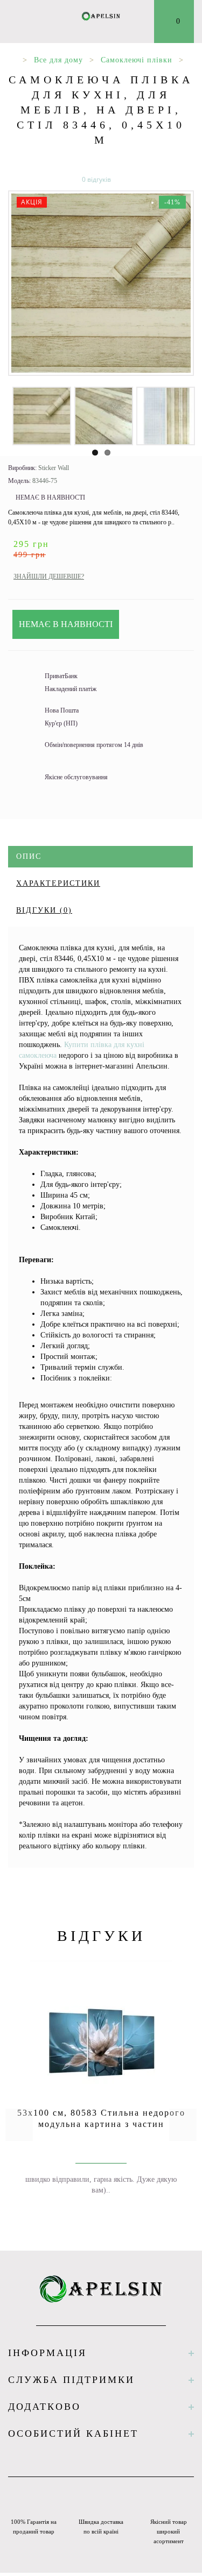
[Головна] (12, 60)
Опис (29, 856)
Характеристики (58, 883)
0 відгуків (96, 179)
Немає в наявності (66, 624)
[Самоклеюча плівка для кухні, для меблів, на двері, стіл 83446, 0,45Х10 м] (101, 283)
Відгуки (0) (44, 910)
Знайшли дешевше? (49, 577)
